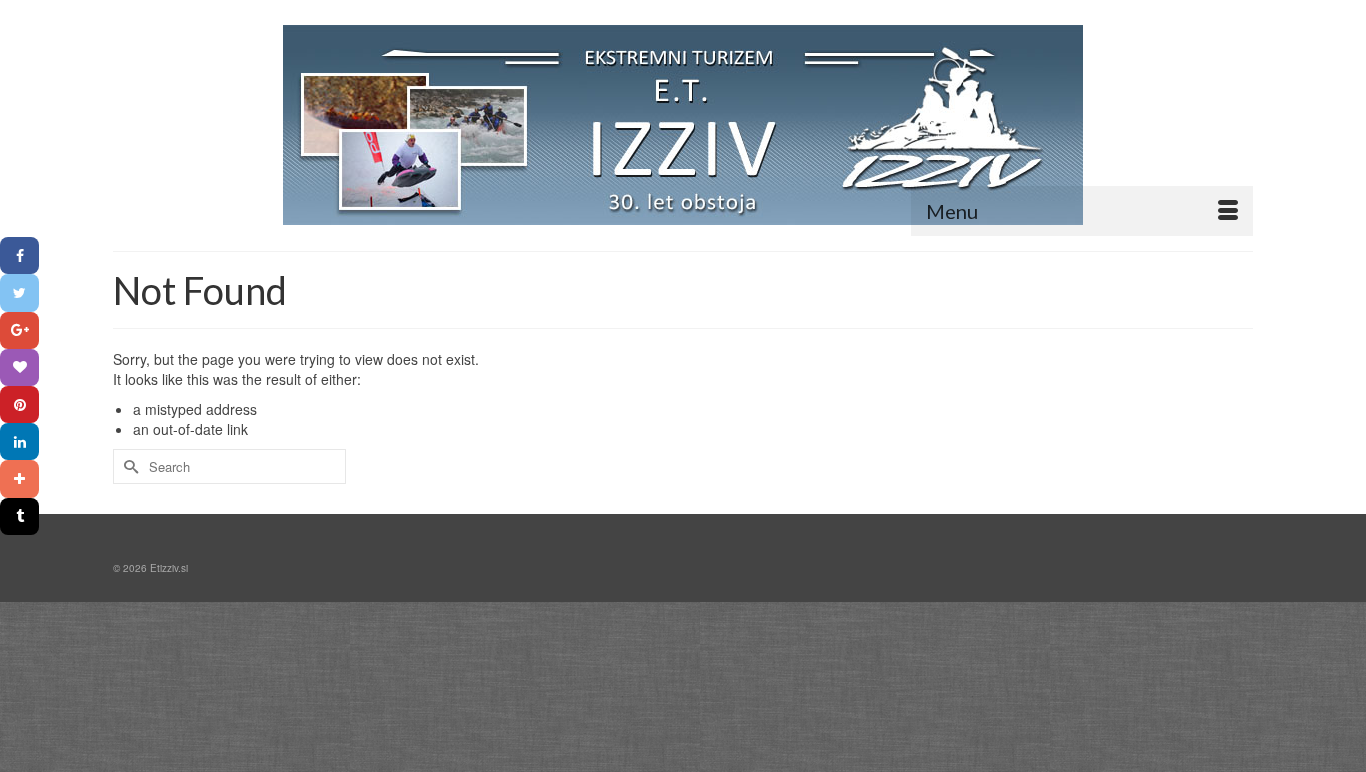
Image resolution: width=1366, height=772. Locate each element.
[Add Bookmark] (19, 478)
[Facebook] (19, 255)
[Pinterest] (19, 404)
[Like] (19, 367)
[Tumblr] (19, 516)
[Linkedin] (19, 441)
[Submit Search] (128, 466)
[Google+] (19, 330)
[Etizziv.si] (683, 125)
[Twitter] (19, 292)
